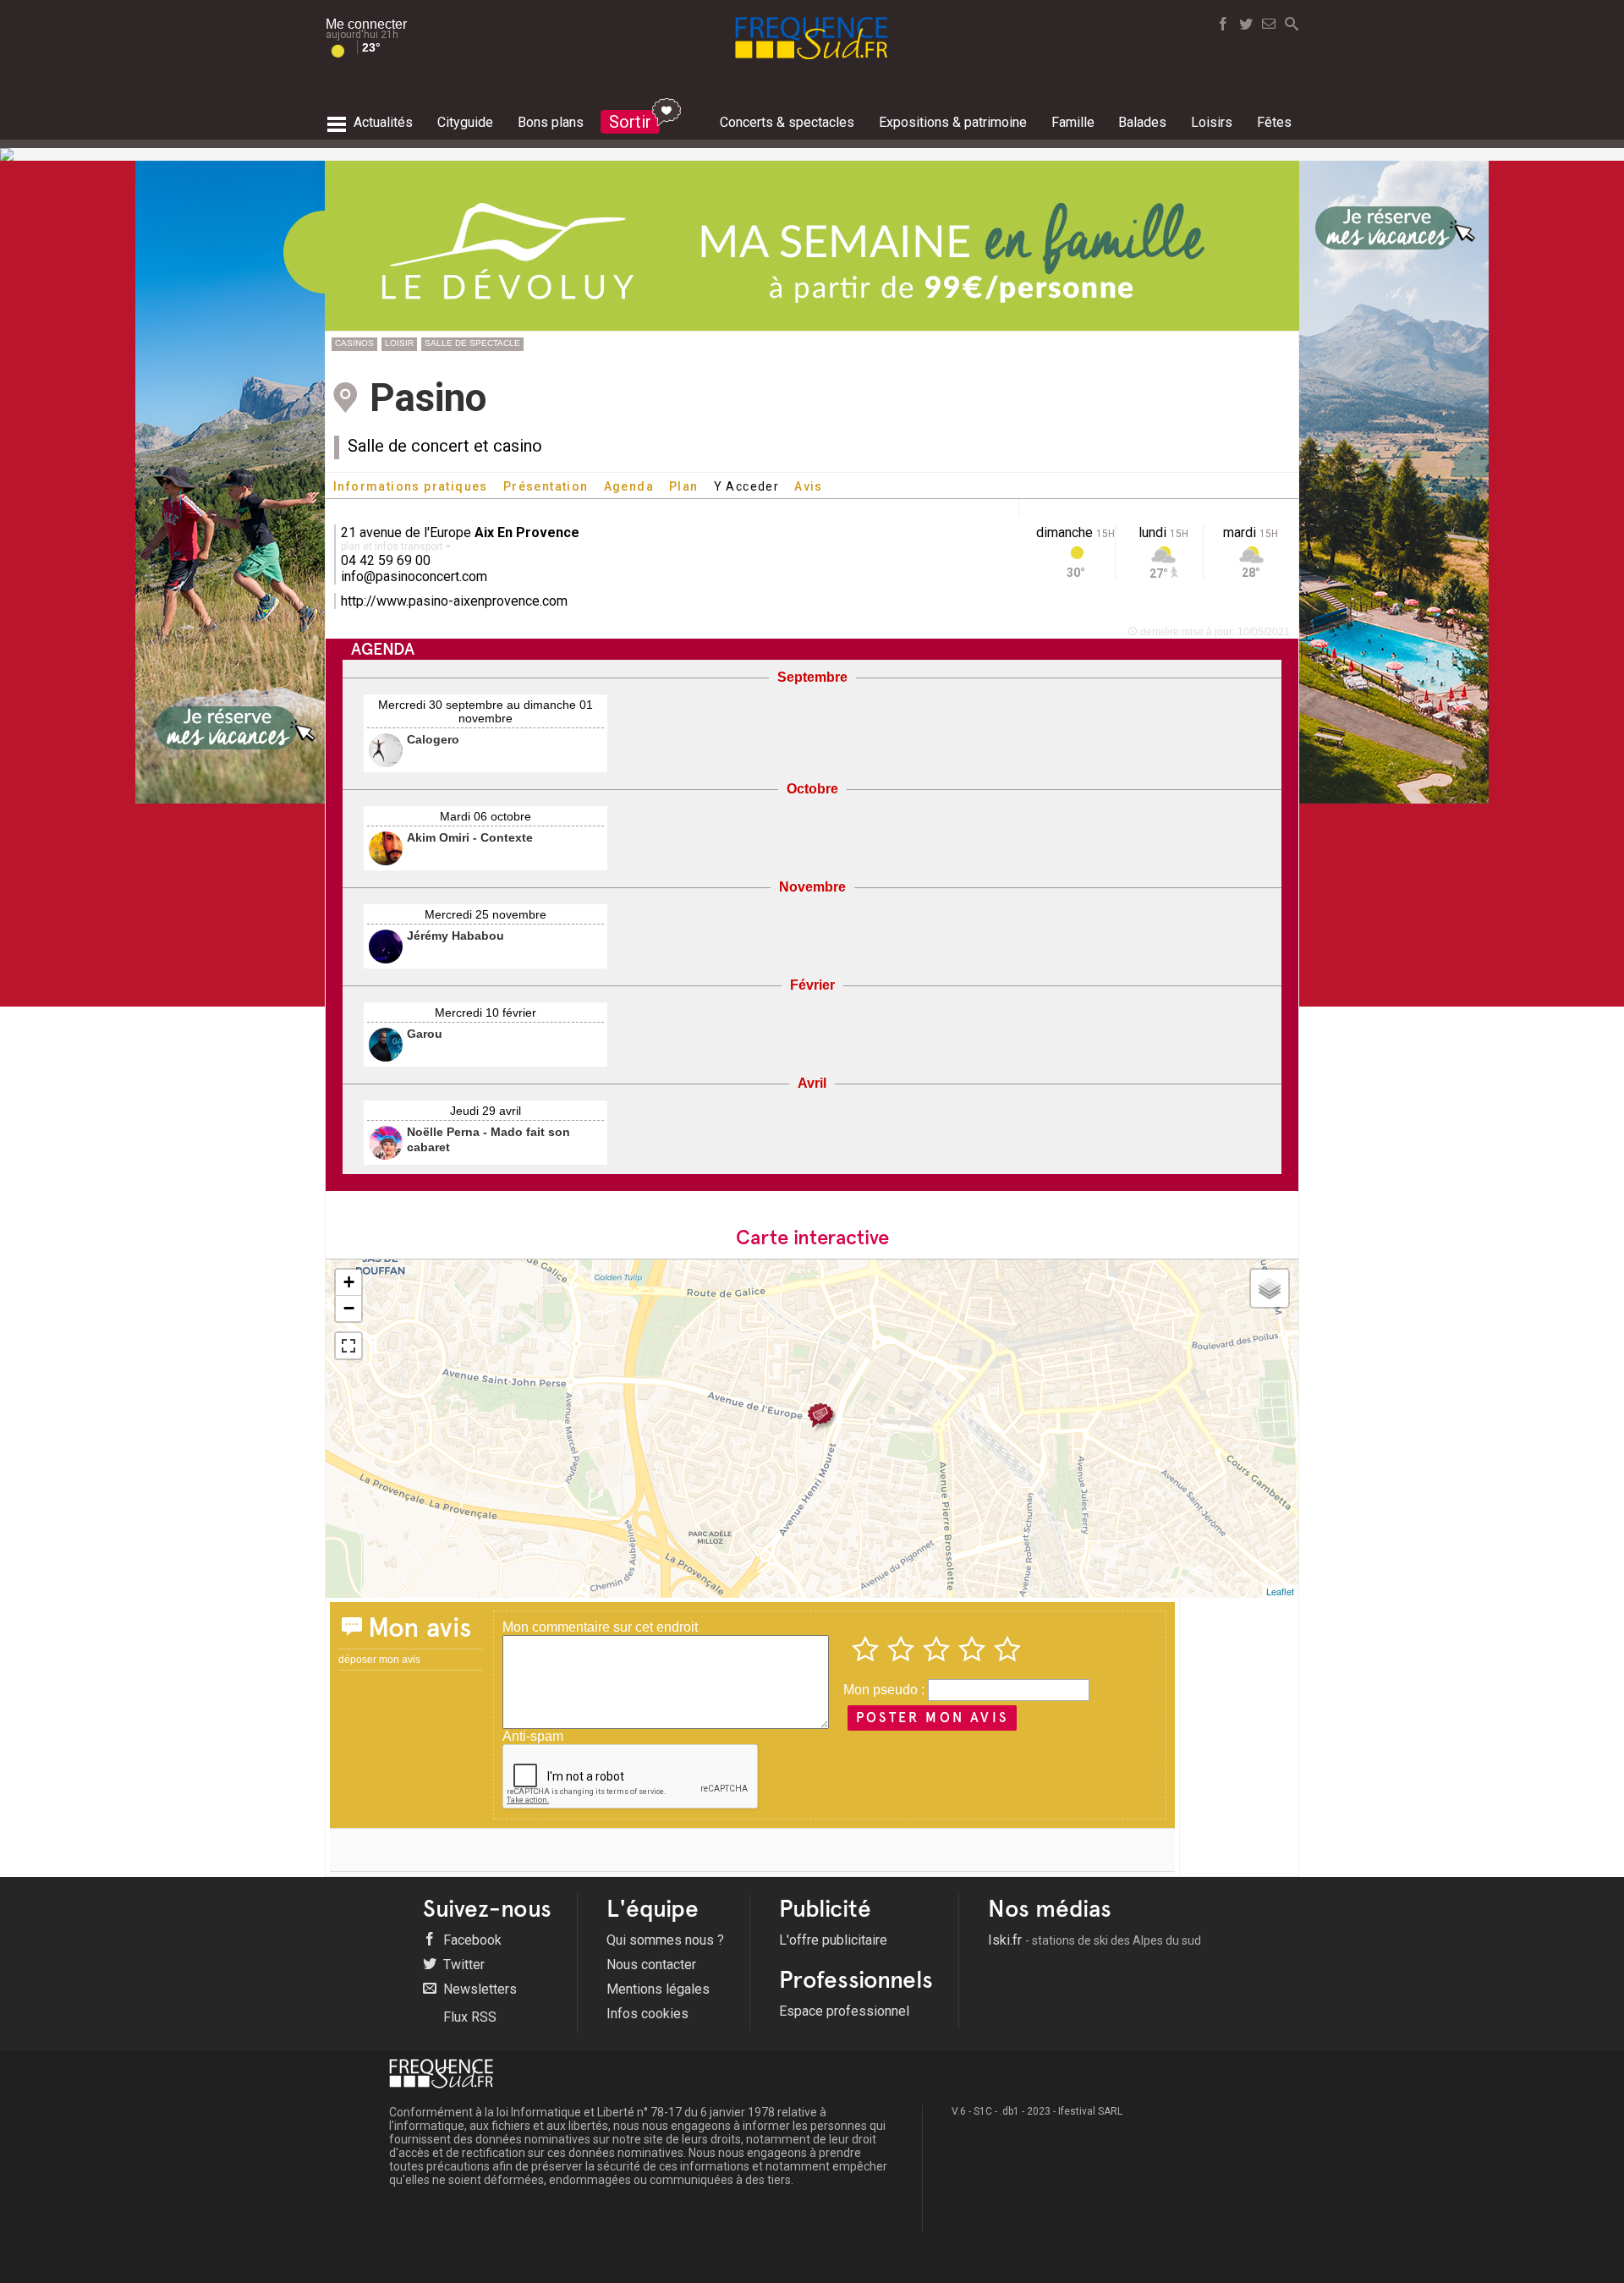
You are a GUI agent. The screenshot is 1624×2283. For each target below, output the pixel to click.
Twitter (462, 1965)
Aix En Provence (527, 532)
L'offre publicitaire (833, 1940)
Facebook (471, 1940)
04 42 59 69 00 (386, 560)
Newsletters (478, 1989)
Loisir (399, 343)
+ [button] (349, 1282)
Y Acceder (747, 486)
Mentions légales (658, 1989)
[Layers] (1270, 1288)
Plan (684, 486)
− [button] (349, 1308)
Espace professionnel (844, 2011)
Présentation (546, 486)
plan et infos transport (393, 546)
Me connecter (366, 24)
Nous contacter (651, 1965)
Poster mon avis (932, 1718)
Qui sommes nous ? (665, 1940)
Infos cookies (647, 2014)
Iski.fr (1095, 1940)
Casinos (354, 343)
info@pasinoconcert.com (414, 576)
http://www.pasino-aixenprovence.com (454, 601)
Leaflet (1280, 1591)
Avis (809, 486)
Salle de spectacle (472, 343)
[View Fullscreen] (348, 1346)
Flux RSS (468, 2017)
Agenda (629, 486)
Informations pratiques (411, 486)
